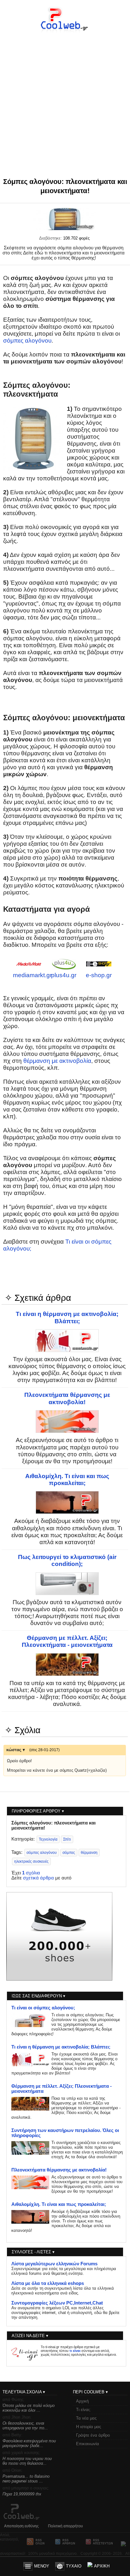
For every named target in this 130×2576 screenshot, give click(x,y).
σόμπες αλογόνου (27, 341)
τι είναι (75, 2351)
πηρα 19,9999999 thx (22, 2494)
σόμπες (69, 1853)
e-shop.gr (99, 975)
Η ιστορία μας (89, 2427)
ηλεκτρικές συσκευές (31, 1861)
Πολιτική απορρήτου (65, 2526)
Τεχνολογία (48, 1839)
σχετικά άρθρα (38, 1878)
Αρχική (82, 2401)
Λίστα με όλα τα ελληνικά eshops (48, 2283)
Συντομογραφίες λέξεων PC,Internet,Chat (57, 2303)
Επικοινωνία (88, 2444)
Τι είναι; (83, 2410)
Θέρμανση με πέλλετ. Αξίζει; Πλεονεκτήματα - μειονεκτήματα (67, 1641)
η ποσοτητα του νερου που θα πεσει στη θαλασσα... (27, 2461)
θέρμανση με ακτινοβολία (57, 1061)
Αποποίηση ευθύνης (21, 2526)
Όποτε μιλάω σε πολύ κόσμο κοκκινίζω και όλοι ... (29, 2408)
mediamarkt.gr (32, 975)
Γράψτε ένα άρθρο (93, 2435)
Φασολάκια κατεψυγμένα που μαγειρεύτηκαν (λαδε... (29, 2443)
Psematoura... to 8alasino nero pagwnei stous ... (26, 2479)
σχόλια (31, 1873)
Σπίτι (67, 1839)
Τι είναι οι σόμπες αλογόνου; (43, 2008)
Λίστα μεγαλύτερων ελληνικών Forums (54, 2264)
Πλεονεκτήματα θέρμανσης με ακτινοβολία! (67, 1398)
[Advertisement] (65, 94)
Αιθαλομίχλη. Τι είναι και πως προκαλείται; (67, 1480)
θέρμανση (89, 1853)
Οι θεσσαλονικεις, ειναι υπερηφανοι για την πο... (25, 2426)
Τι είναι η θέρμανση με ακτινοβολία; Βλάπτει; (67, 1317)
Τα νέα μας (86, 2418)
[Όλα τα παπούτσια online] (59, 1979)
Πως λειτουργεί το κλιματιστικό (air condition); (67, 1560)
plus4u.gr (64, 975)
